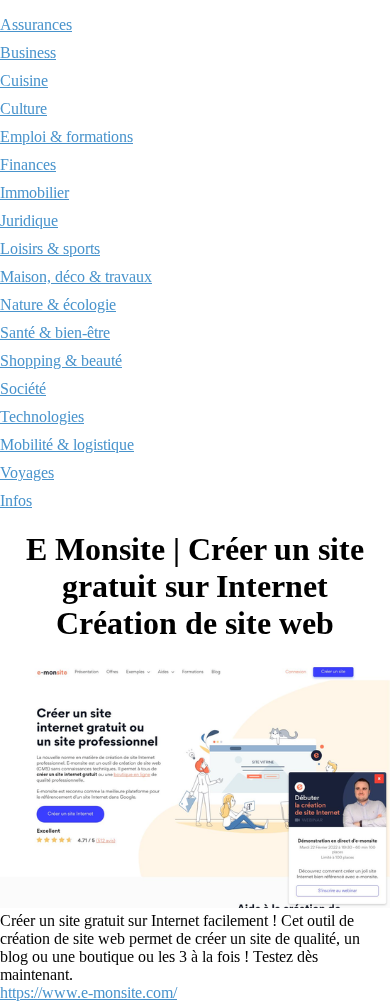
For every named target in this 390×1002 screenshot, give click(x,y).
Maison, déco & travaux (76, 276)
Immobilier (34, 192)
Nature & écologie (58, 304)
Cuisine (24, 80)
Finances (28, 164)
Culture (23, 108)
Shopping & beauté (61, 360)
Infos (16, 500)
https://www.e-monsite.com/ (88, 992)
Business (28, 52)
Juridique (29, 220)
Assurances (36, 24)
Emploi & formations (66, 136)
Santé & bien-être (55, 332)
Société (23, 388)
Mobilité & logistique (67, 444)
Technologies (42, 416)
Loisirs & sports (50, 248)
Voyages (27, 472)
